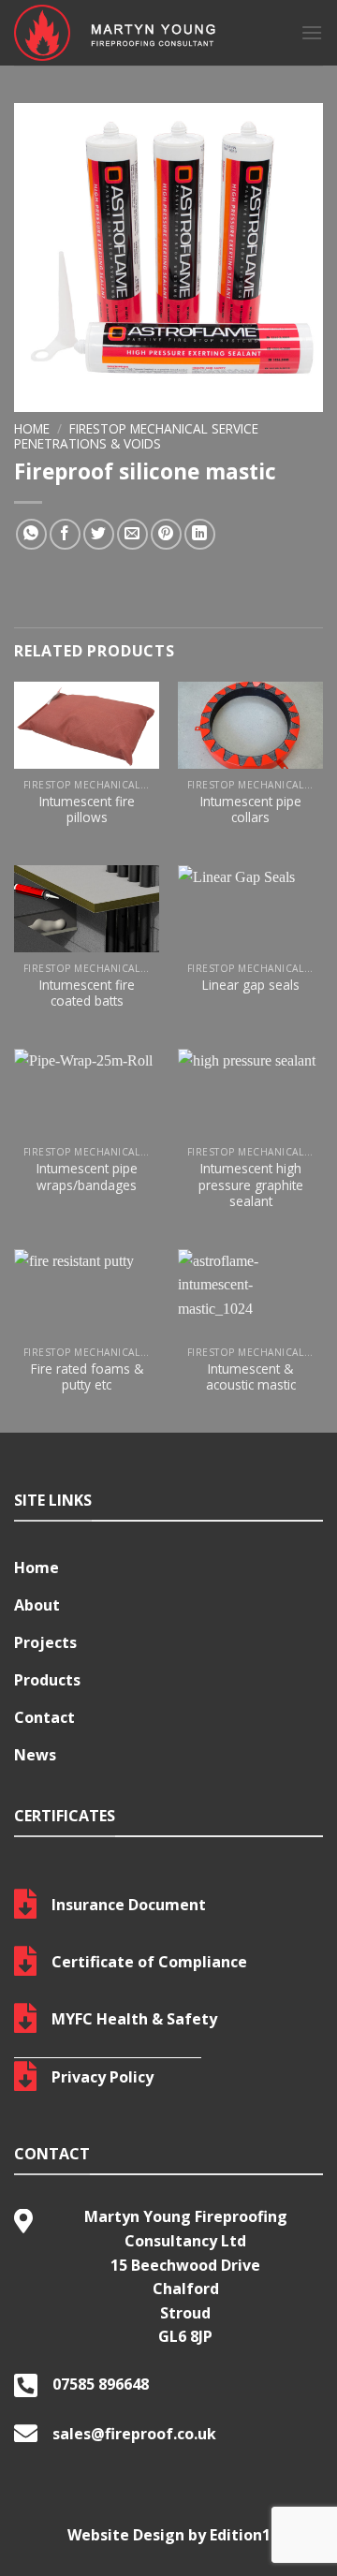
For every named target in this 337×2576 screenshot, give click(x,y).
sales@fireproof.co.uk (134, 2434)
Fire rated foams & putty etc (87, 1377)
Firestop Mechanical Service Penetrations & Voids (136, 436)
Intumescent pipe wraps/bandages (87, 1177)
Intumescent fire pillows (87, 810)
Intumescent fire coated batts (87, 993)
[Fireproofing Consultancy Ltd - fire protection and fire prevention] (143, 33)
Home (32, 428)
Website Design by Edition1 (169, 2535)
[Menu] (312, 32)
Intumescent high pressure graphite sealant (251, 1185)
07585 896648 (101, 2384)
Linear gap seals (251, 985)
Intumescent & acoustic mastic (251, 1377)
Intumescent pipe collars (251, 810)
